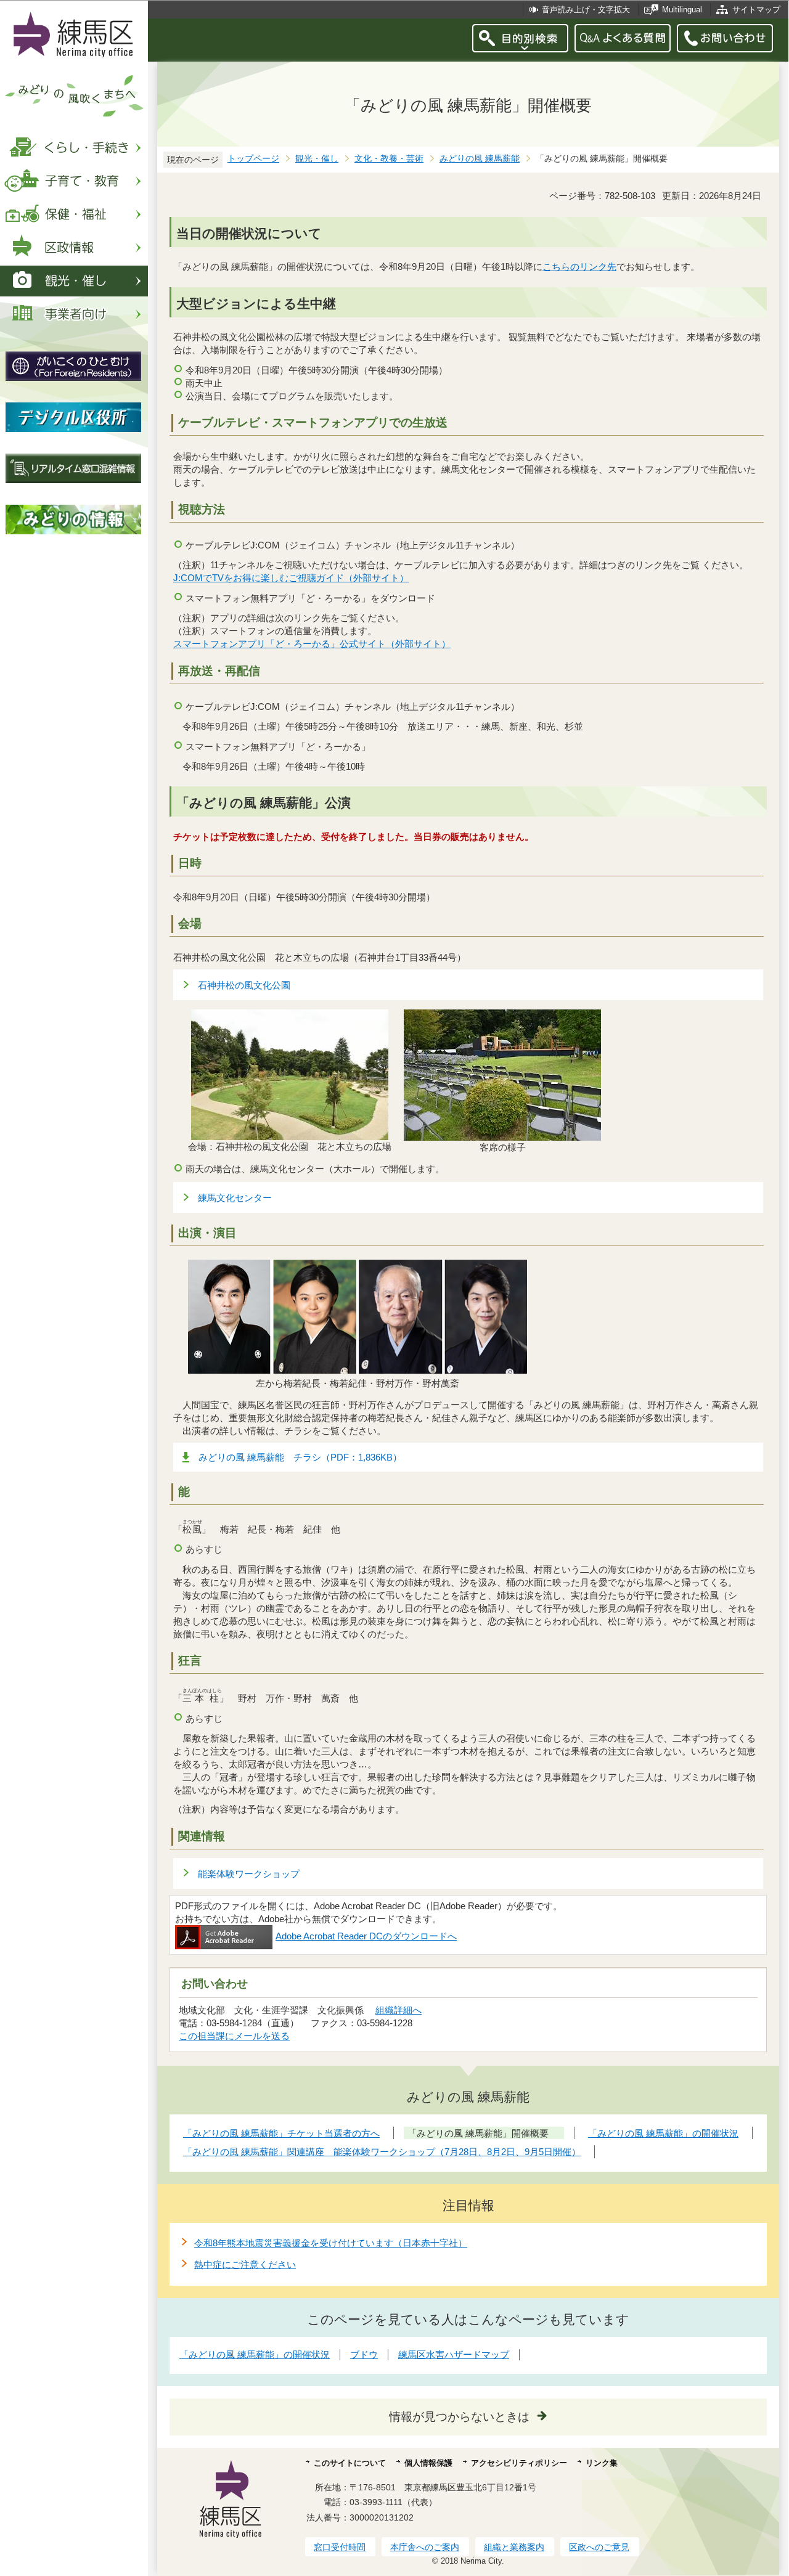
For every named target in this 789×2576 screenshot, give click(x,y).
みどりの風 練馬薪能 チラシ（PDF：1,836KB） (300, 1457)
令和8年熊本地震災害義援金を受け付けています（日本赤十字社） (331, 2243)
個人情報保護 (428, 2463)
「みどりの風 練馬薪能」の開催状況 (255, 2354)
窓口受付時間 (340, 2547)
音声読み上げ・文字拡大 (586, 10)
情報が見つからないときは (459, 2417)
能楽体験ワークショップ (249, 1874)
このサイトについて (350, 2463)
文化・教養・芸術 (389, 159)
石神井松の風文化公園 (244, 985)
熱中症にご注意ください (245, 2264)
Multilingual (682, 10)
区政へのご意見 (599, 2547)
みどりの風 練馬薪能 (480, 159)
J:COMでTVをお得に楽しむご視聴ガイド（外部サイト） (291, 578)
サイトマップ (756, 10)
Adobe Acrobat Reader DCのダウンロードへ (366, 1936)
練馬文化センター (235, 1198)
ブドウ (364, 2354)
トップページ (253, 159)
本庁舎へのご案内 (425, 2547)
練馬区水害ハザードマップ (454, 2354)
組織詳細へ (399, 2010)
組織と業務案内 (514, 2547)
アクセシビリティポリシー (519, 2463)
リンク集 (602, 2463)
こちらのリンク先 (579, 267)
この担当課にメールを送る (234, 2036)
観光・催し (317, 159)
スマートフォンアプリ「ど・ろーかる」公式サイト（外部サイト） (312, 644)
